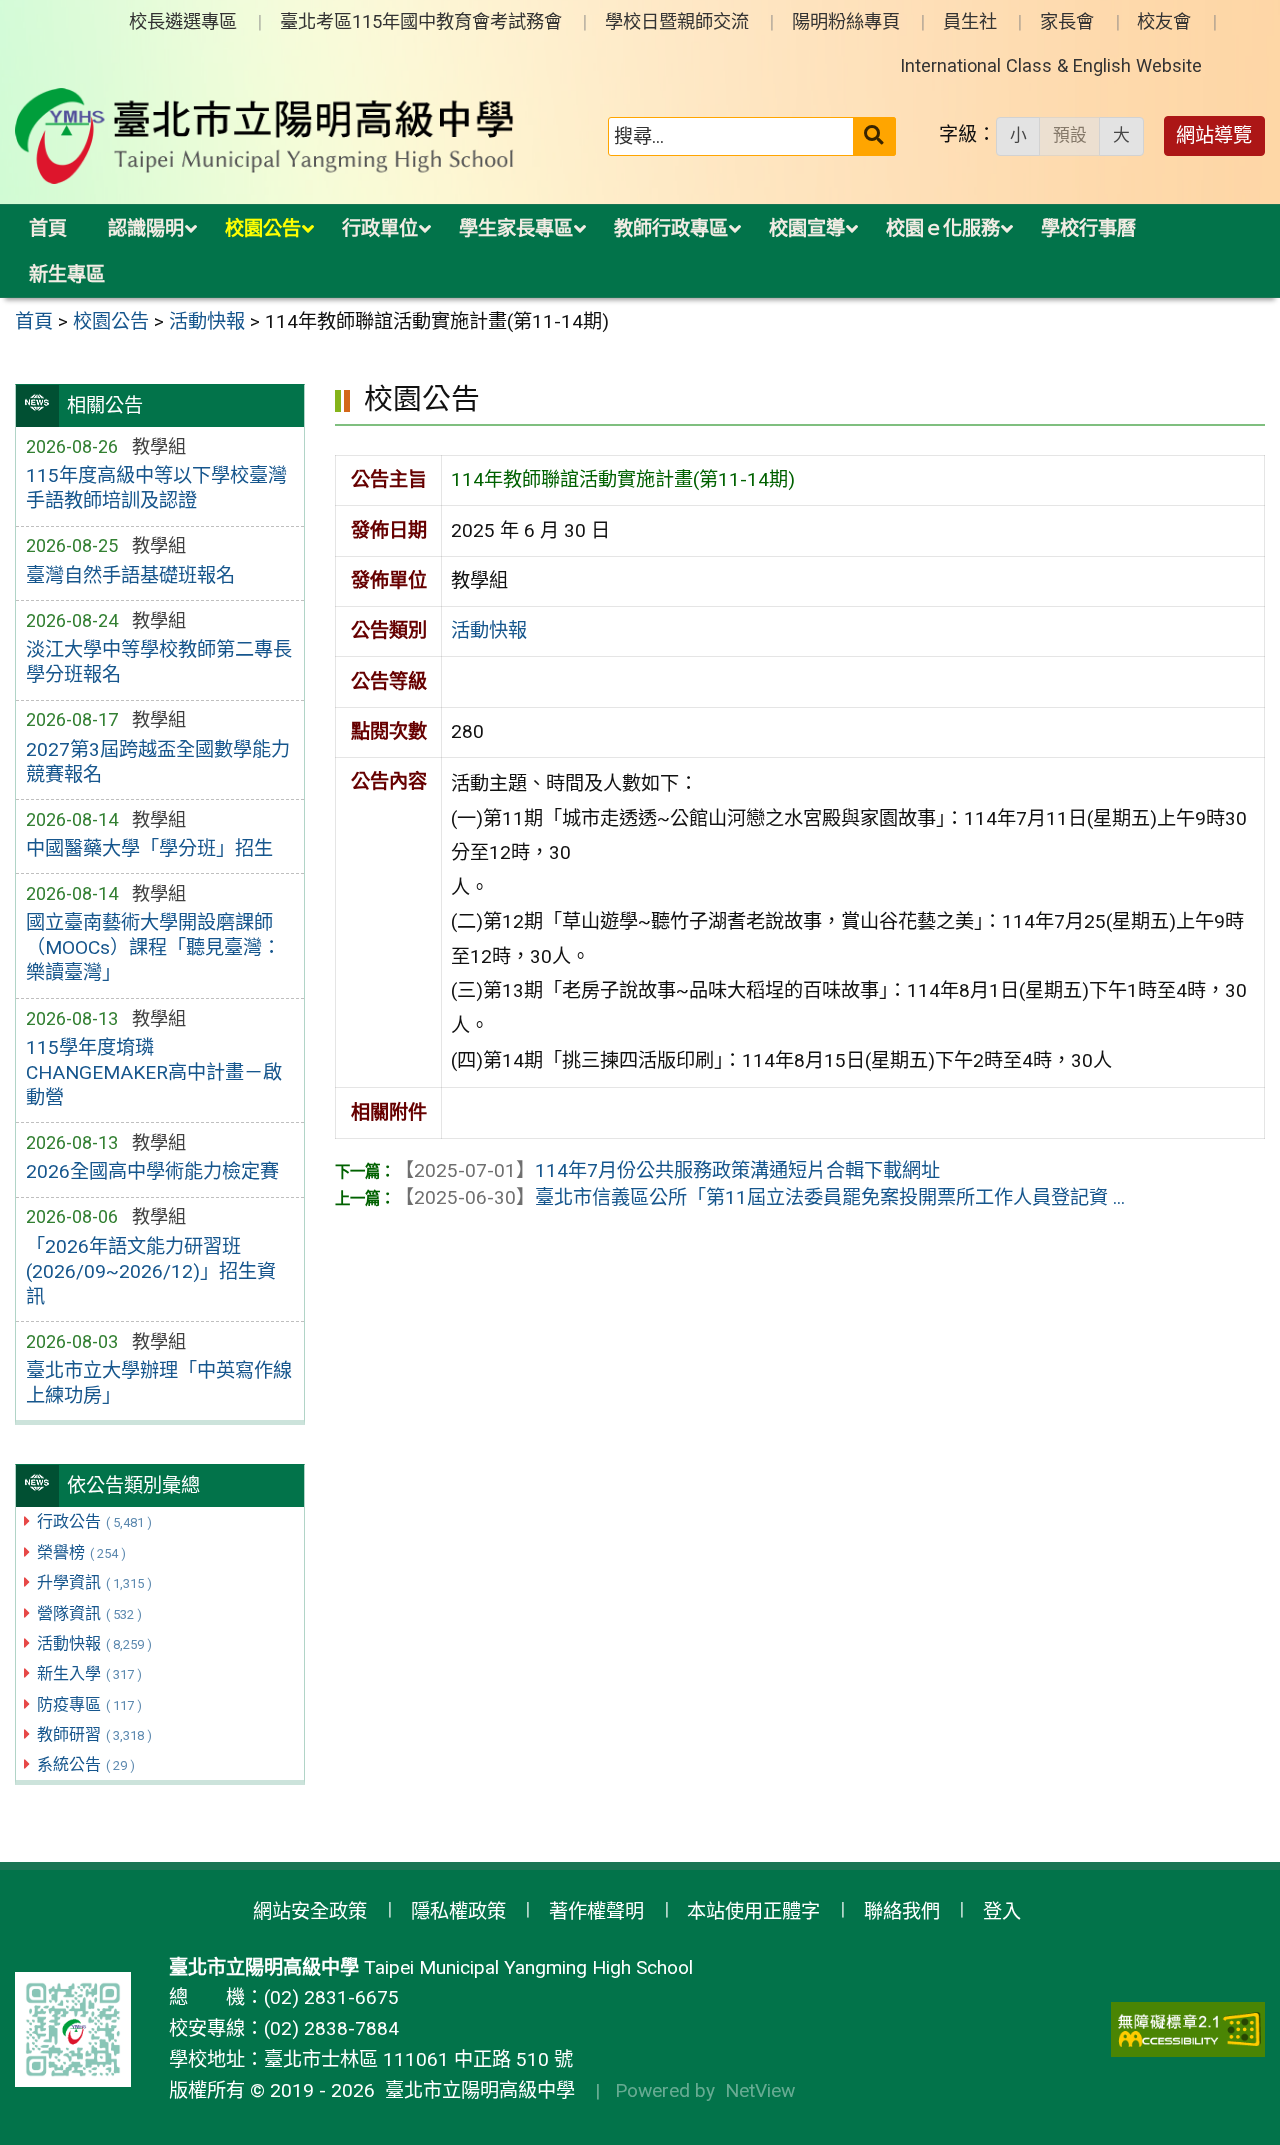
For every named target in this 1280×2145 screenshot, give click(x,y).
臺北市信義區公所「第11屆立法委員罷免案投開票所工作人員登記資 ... (760, 1197)
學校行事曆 (1088, 228)
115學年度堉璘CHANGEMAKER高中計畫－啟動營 (154, 1072)
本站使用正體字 (753, 1911)
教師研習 (94, 1734)
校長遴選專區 (183, 21)
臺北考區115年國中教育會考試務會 (421, 21)
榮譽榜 (81, 1552)
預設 (1070, 135)
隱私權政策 (458, 1911)
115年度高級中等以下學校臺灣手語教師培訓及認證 (156, 488)
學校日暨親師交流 (677, 21)
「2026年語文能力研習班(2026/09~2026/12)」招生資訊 (151, 1271)
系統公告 (86, 1764)
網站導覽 (1214, 135)
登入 (1002, 1911)
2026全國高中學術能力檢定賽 (152, 1171)
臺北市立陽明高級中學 (475, 2090)
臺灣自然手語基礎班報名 (130, 575)
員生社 (970, 21)
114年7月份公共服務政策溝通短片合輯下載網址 (667, 1170)
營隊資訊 (89, 1613)
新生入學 (89, 1673)
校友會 (1164, 21)
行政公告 (94, 1521)
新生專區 (67, 274)
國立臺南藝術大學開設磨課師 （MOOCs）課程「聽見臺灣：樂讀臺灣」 (153, 947)
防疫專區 (89, 1704)
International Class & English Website (1051, 65)
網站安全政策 (310, 1911)
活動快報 (94, 1643)
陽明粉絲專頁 (846, 21)
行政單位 (380, 228)
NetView (760, 2090)
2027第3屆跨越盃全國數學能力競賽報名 (158, 762)
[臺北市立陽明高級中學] (265, 136)
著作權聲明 (596, 1911)
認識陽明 (146, 228)
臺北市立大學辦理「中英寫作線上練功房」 (159, 1383)
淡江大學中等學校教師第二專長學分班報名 (159, 662)
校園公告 (263, 228)
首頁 (48, 228)
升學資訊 (94, 1582)
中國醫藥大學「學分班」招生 (149, 848)
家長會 (1067, 21)
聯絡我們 (902, 1911)
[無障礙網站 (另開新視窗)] (1188, 2029)
